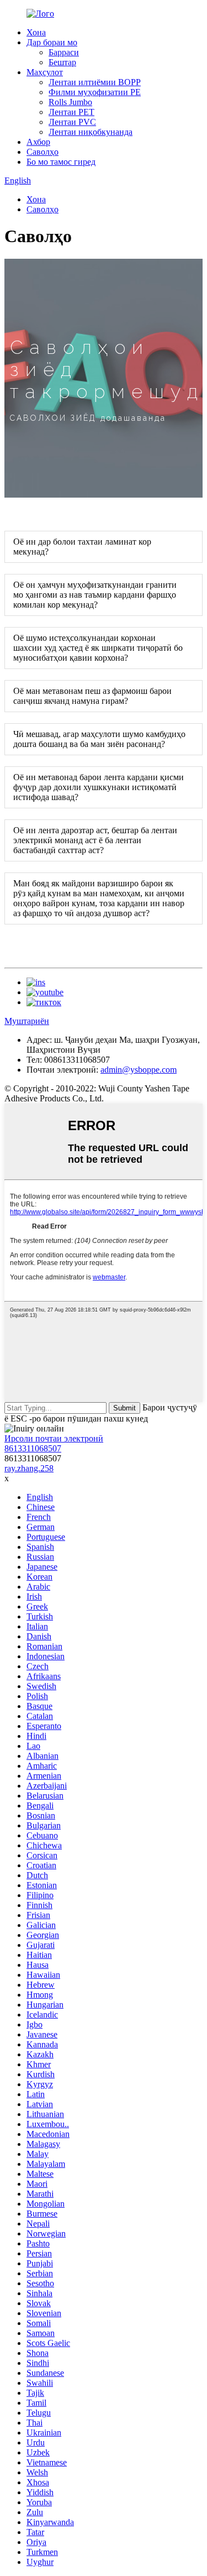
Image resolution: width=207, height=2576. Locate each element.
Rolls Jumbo (70, 102)
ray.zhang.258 (29, 1468)
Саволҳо (43, 152)
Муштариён (27, 1021)
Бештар (62, 62)
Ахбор (38, 142)
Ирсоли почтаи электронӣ (54, 1438)
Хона (36, 32)
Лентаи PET (71, 112)
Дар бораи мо (52, 42)
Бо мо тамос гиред (61, 162)
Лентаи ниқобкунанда (91, 132)
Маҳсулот (45, 72)
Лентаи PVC (72, 122)
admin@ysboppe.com (139, 1070)
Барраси (64, 52)
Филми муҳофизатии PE (95, 92)
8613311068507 (33, 1448)
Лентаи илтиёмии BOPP (95, 82)
